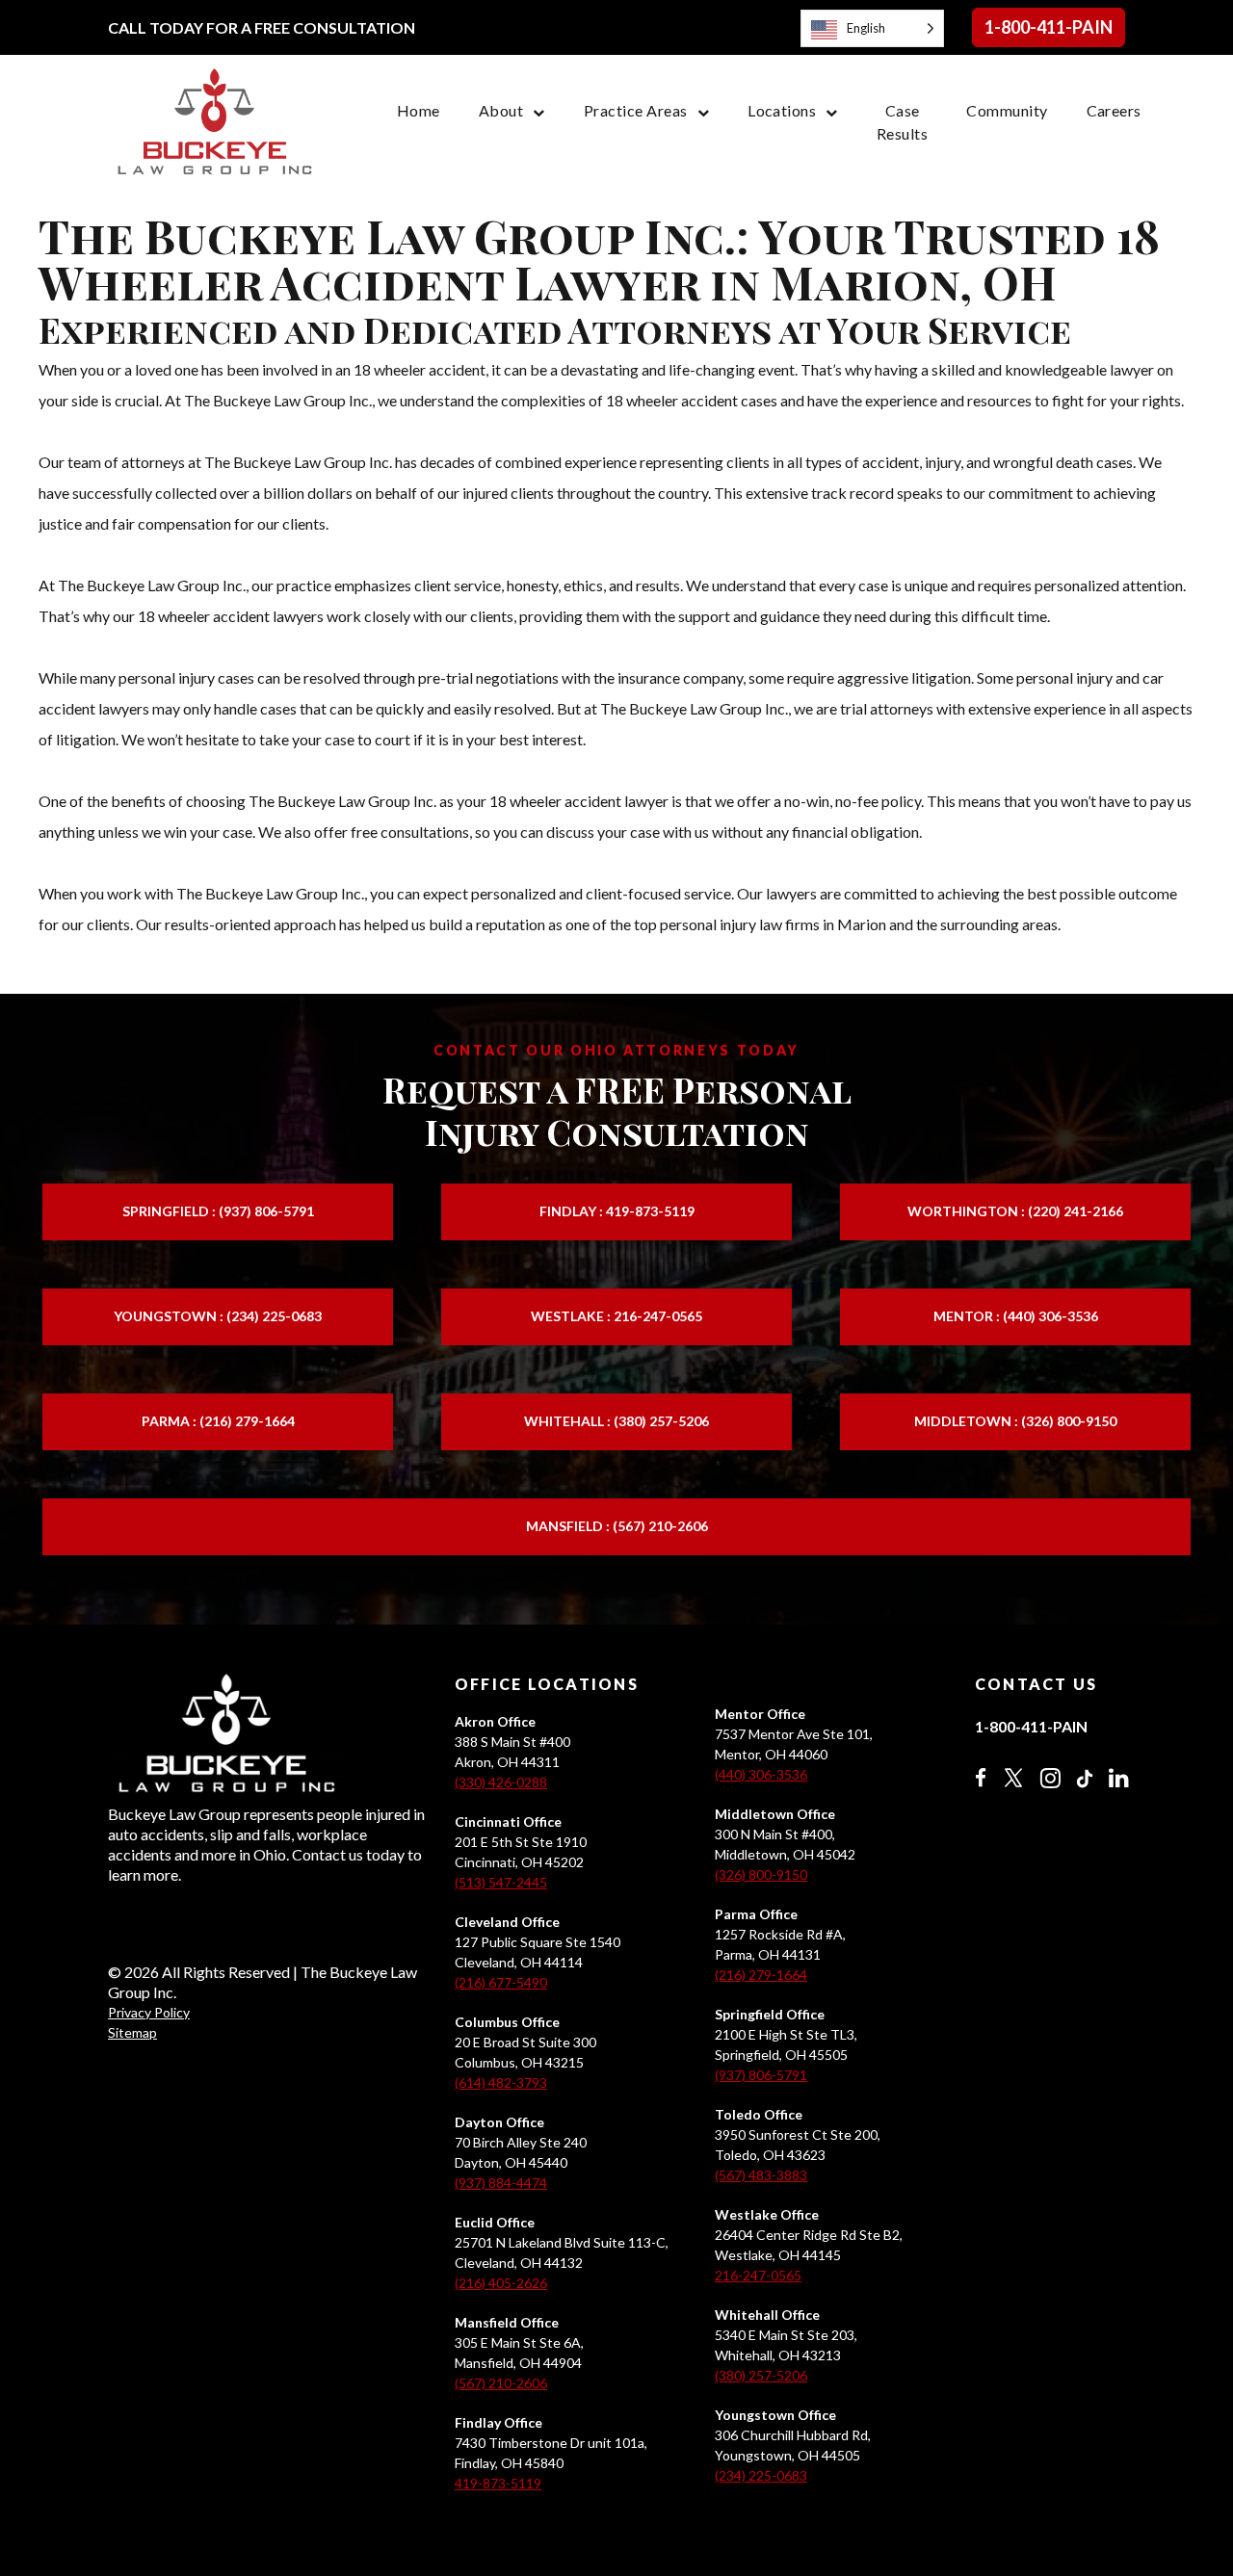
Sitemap (132, 2032)
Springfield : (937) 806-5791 (218, 1211)
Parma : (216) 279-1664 (218, 1421)
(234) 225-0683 (761, 2475)
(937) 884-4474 (501, 2183)
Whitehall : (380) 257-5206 (616, 1421)
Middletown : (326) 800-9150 (1015, 1421)
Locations (782, 110)
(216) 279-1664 (761, 1975)
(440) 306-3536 (761, 1774)
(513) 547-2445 (501, 1882)
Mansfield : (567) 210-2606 (617, 1526)
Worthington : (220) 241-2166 (1015, 1211)
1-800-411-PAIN (1049, 27)
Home (419, 110)
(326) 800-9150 (761, 1874)
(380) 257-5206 (761, 2375)
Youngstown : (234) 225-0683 (218, 1316)
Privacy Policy (149, 2012)
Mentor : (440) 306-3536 (1016, 1316)
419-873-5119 (498, 2483)
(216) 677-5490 (501, 1982)
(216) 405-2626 (501, 2283)
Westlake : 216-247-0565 (616, 1316)
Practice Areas (636, 110)
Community (1007, 110)
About (501, 110)
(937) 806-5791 (761, 2075)
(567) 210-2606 (501, 2383)
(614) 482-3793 (501, 2082)
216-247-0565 (758, 2275)
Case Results (902, 122)
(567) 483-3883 (761, 2175)
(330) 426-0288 (501, 1782)
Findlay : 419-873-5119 (617, 1211)
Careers (1114, 110)
